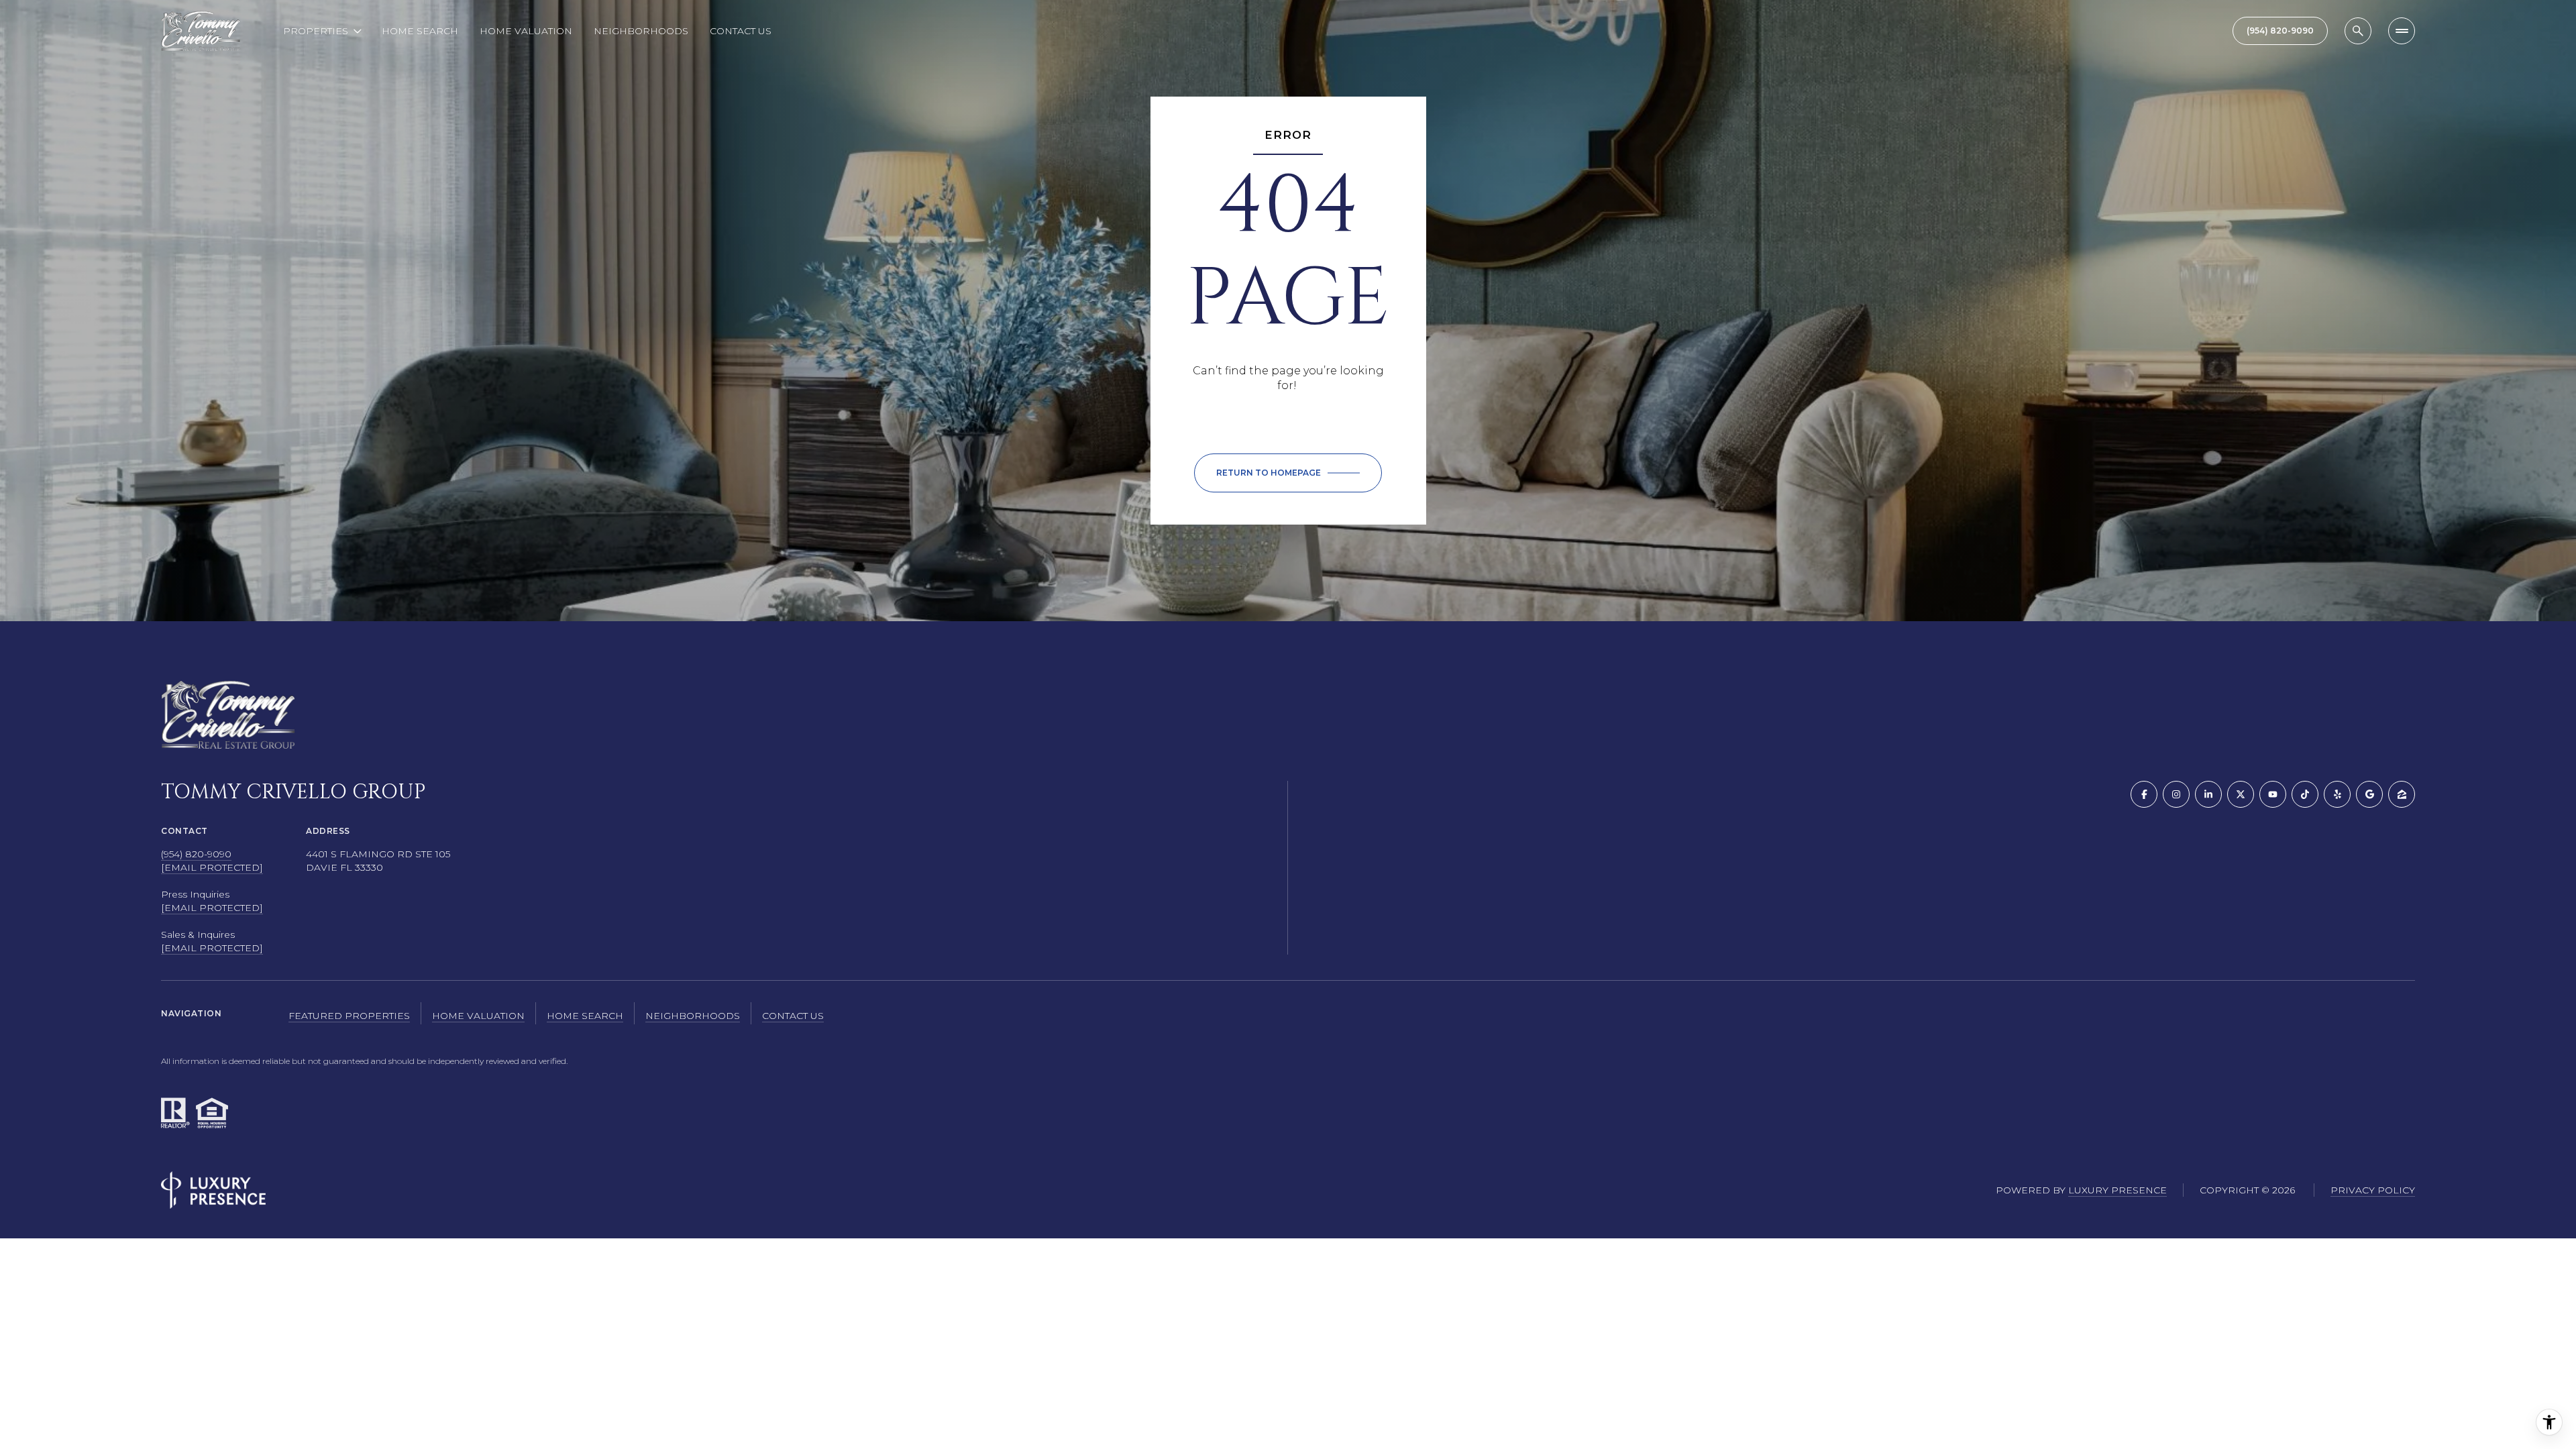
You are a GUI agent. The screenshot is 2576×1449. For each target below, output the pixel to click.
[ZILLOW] (2402, 794)
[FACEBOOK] (2144, 794)
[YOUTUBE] (2273, 794)
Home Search (420, 31)
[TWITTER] (2241, 794)
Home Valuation (526, 31)
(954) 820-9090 (196, 854)
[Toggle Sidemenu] (2402, 31)
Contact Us (741, 31)
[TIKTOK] (2305, 794)
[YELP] (2337, 794)
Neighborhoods (641, 31)
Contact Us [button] (793, 1016)
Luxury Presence (2117, 1190)
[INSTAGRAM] (2176, 794)
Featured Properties (349, 1016)
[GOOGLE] (2369, 794)
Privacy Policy (2373, 1190)
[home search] (2358, 31)
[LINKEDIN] (2208, 794)
